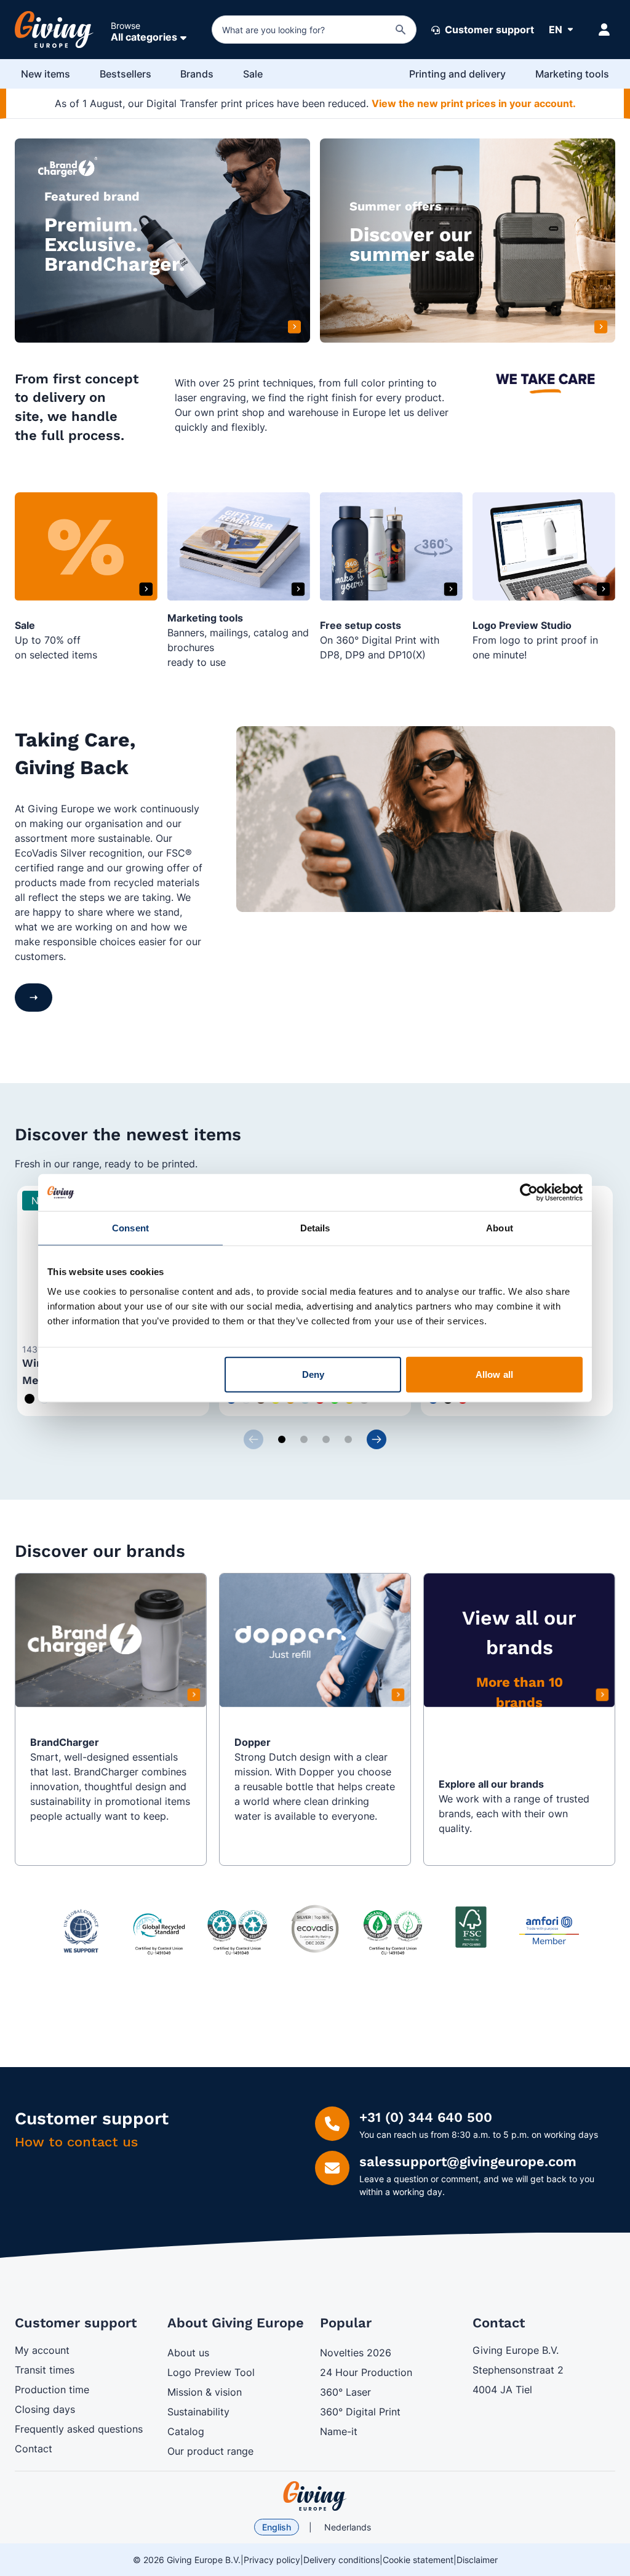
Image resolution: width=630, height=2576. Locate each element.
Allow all (494, 1374)
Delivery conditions (341, 2560)
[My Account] (604, 30)
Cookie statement (418, 2560)
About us (188, 2353)
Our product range (210, 2451)
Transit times (45, 2370)
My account (42, 2350)
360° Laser (345, 2392)
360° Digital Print (360, 2412)
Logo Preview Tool (211, 2372)
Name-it (339, 2431)
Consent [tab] (130, 1228)
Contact (34, 2449)
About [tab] (500, 1228)
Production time (52, 2390)
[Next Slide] (377, 1439)
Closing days (45, 2409)
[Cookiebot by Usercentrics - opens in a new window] (529, 1193)
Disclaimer (477, 2560)
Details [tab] (315, 1228)
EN (556, 30)
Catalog (186, 2431)
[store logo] (315, 2496)
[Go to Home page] (54, 30)
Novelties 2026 (356, 2353)
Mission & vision (205, 2392)
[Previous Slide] (253, 1439)
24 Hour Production (366, 2372)
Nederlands (348, 2527)
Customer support (488, 30)
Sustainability (198, 2412)
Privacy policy (272, 2560)
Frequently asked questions (79, 2429)
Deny (313, 1374)
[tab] (282, 1439)
